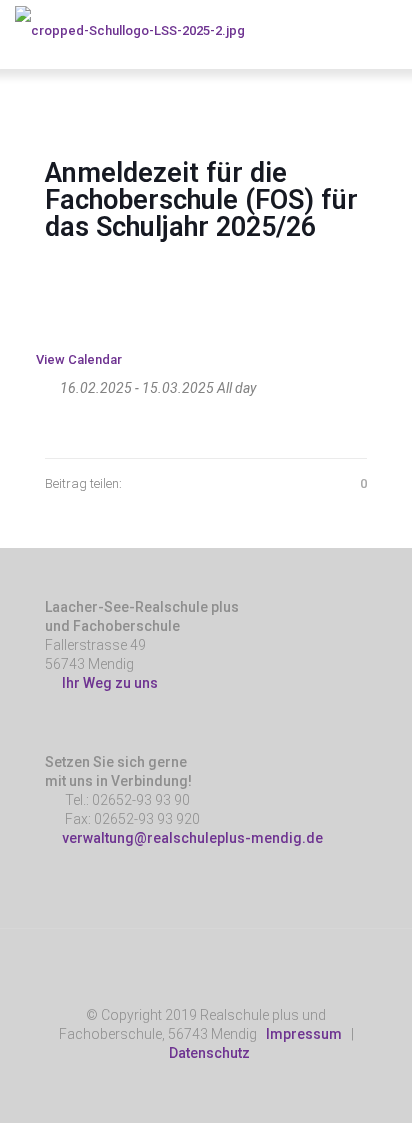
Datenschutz (209, 1053)
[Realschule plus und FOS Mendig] (130, 30)
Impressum (304, 1034)
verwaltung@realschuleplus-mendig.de (192, 838)
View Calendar (79, 359)
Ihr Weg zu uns (107, 683)
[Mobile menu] (385, 30)
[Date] (46, 383)
